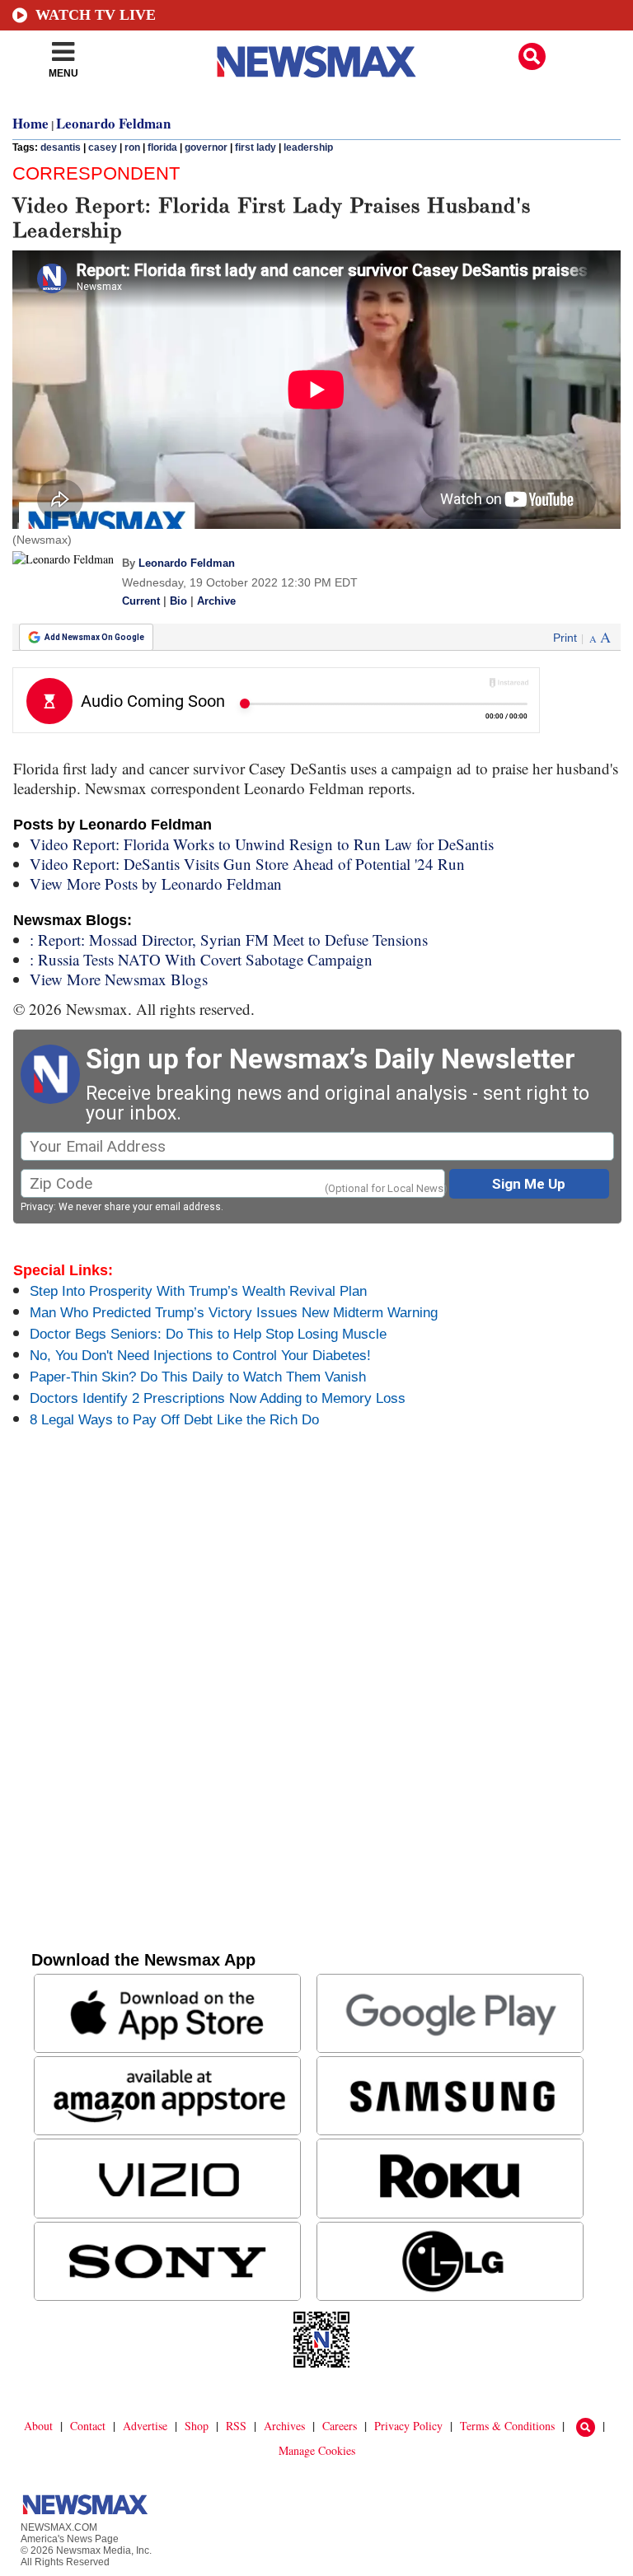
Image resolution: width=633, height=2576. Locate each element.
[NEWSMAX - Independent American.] (316, 62)
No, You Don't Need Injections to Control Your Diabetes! (200, 1356)
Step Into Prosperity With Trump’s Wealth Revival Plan (198, 1291)
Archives (284, 2426)
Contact (88, 2426)
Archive (216, 601)
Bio (178, 601)
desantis (61, 147)
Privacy (37, 1207)
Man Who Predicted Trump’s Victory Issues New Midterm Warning (234, 1313)
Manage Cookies (317, 2450)
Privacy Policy (408, 2426)
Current (141, 601)
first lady (256, 147)
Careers (340, 2426)
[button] (532, 56)
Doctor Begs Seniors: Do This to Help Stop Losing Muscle (208, 1334)
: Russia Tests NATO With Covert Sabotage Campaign (201, 959)
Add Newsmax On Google (94, 637)
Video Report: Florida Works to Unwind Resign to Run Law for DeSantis (262, 844)
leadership (308, 147)
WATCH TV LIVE (96, 15)
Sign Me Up (529, 1184)
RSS (236, 2426)
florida (162, 147)
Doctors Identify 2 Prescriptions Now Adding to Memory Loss (218, 1398)
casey (103, 147)
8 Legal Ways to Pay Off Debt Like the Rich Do (174, 1420)
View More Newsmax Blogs (119, 979)
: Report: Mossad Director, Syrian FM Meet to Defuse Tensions (229, 940)
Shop (197, 2426)
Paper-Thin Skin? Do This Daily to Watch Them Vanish (198, 1377)
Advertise (145, 2426)
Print (565, 638)
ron (132, 147)
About (38, 2426)
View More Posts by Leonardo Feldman (156, 884)
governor (206, 147)
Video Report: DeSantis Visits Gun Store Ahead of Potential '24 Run (247, 864)
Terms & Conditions (507, 2426)
